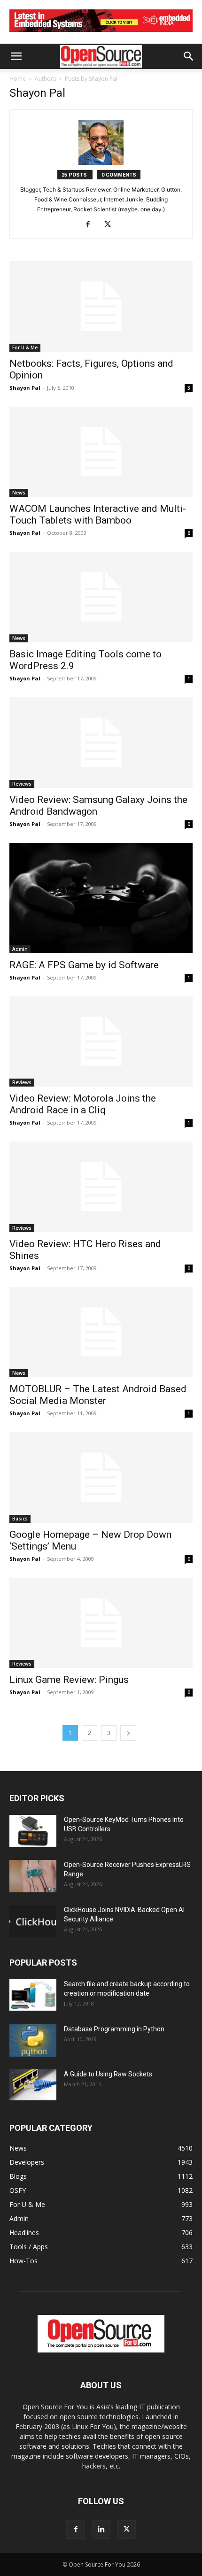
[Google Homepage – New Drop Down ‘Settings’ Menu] (101, 1477)
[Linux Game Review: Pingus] (101, 1623)
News (19, 493)
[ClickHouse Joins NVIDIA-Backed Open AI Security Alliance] (33, 1921)
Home (18, 79)
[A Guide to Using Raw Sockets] (33, 2085)
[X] (111, 225)
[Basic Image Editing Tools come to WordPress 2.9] (101, 597)
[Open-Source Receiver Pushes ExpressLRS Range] (33, 1876)
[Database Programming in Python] (33, 2040)
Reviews (22, 784)
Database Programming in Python (114, 2029)
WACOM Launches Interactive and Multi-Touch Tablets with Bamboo (98, 514)
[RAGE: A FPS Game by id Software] (101, 898)
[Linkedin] (101, 2530)
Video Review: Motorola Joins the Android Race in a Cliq (83, 1104)
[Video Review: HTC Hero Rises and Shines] (101, 1187)
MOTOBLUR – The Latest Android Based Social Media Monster (98, 1395)
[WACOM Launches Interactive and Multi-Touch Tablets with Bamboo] (101, 452)
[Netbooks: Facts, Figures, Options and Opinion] (101, 306)
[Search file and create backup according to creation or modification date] (33, 1995)
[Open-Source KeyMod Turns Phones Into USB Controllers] (33, 1831)
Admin (20, 949)
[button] (16, 56)
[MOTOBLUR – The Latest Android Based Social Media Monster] (101, 1332)
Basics (20, 1519)
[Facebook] (91, 225)
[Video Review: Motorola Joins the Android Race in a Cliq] (101, 1042)
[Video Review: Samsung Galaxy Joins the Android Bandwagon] (101, 743)
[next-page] (128, 1733)
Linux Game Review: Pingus (69, 1680)
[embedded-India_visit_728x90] (101, 34)
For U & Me (25, 347)
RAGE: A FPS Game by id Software (84, 965)
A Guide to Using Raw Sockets (108, 2074)
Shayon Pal (25, 388)
